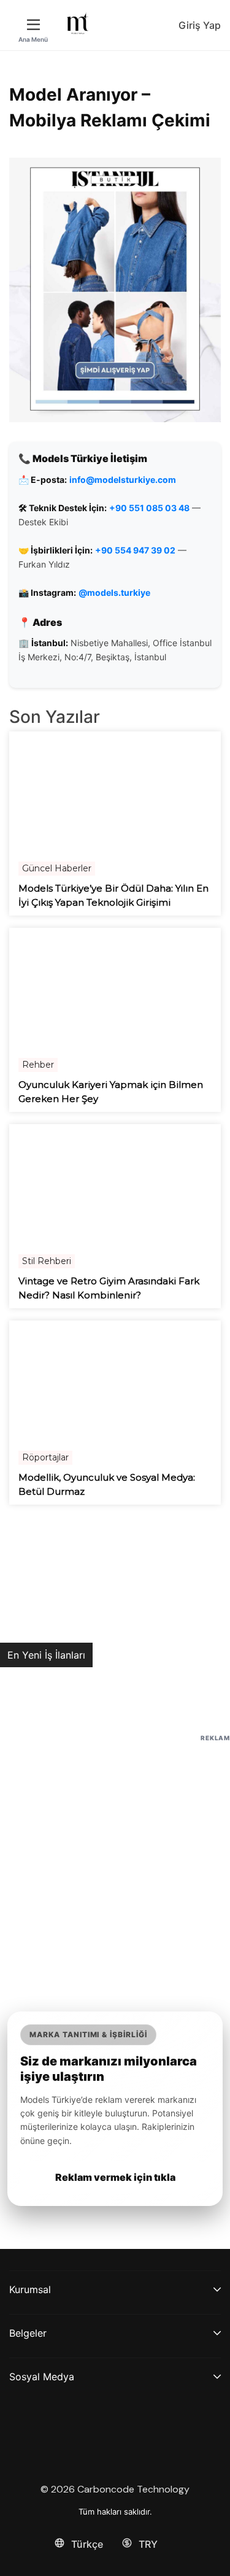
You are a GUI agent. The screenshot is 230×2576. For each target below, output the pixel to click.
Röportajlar (45, 1457)
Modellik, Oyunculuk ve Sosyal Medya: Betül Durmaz (107, 1484)
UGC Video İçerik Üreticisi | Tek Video (96, 1681)
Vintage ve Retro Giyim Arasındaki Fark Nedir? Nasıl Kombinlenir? (109, 1288)
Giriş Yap (200, 25)
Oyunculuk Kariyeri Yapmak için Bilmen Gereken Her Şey (111, 1092)
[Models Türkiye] (78, 23)
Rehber (38, 1065)
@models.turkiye (114, 592)
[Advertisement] (115, 1860)
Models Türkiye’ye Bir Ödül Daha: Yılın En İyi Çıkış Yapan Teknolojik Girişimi (113, 895)
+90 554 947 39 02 (135, 550)
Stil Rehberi (47, 1261)
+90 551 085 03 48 (149, 508)
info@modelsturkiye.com (123, 480)
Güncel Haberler (57, 868)
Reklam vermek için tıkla (115, 2177)
